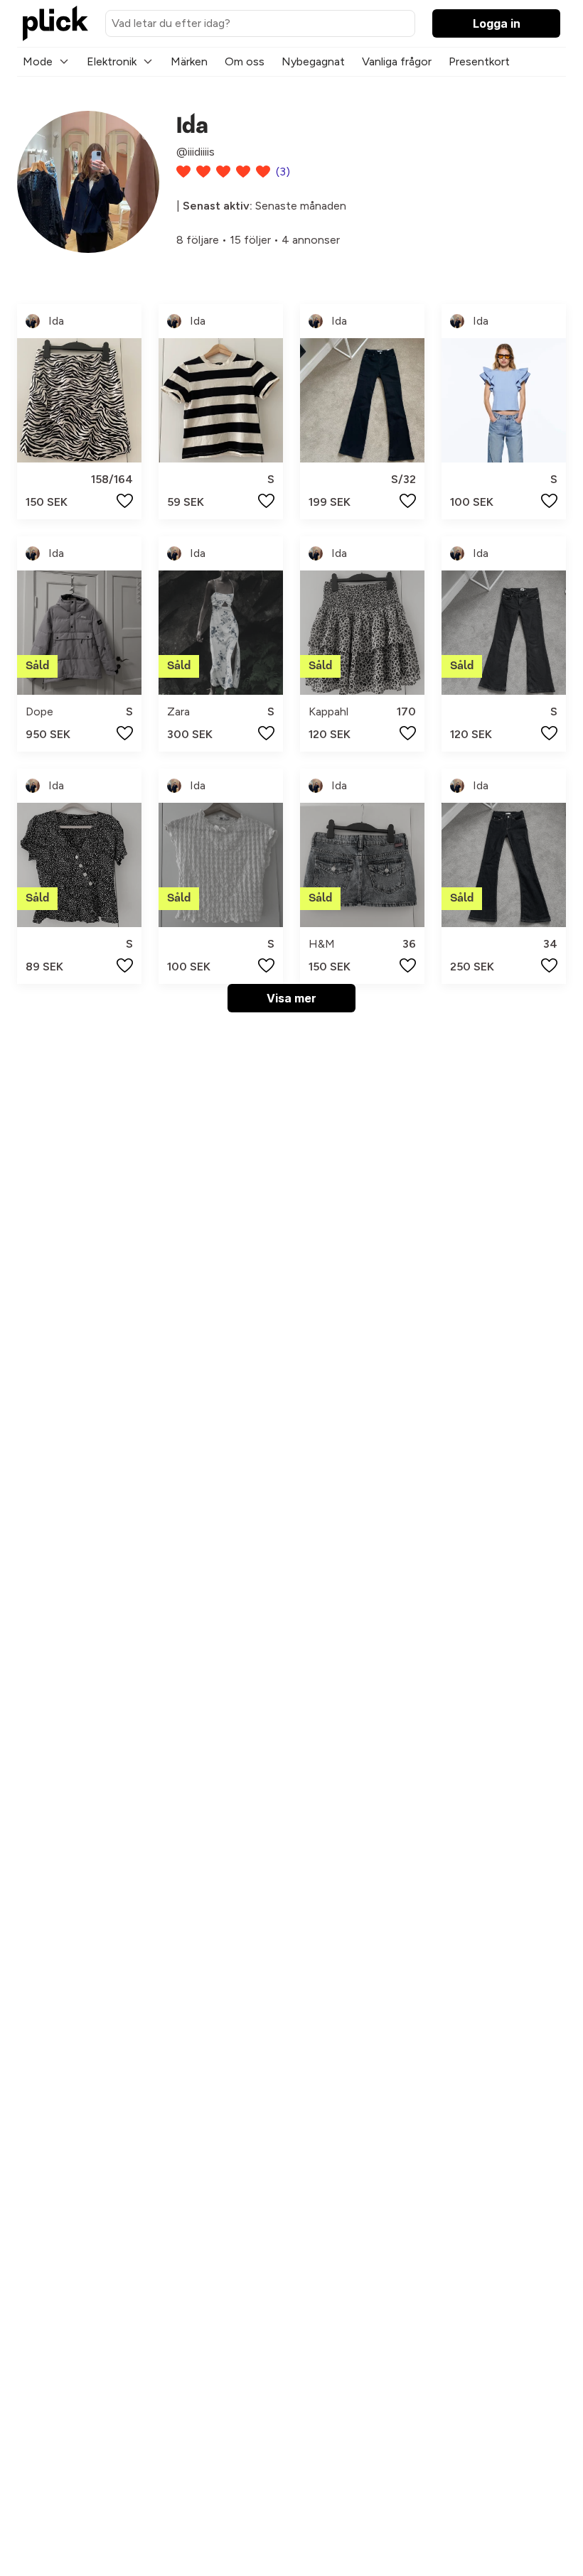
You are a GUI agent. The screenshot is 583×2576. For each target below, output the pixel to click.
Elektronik (112, 61)
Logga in (497, 23)
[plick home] (55, 23)
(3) (283, 172)
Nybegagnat (313, 61)
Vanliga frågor (397, 61)
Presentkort (479, 61)
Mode (38, 61)
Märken (189, 61)
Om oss (245, 61)
